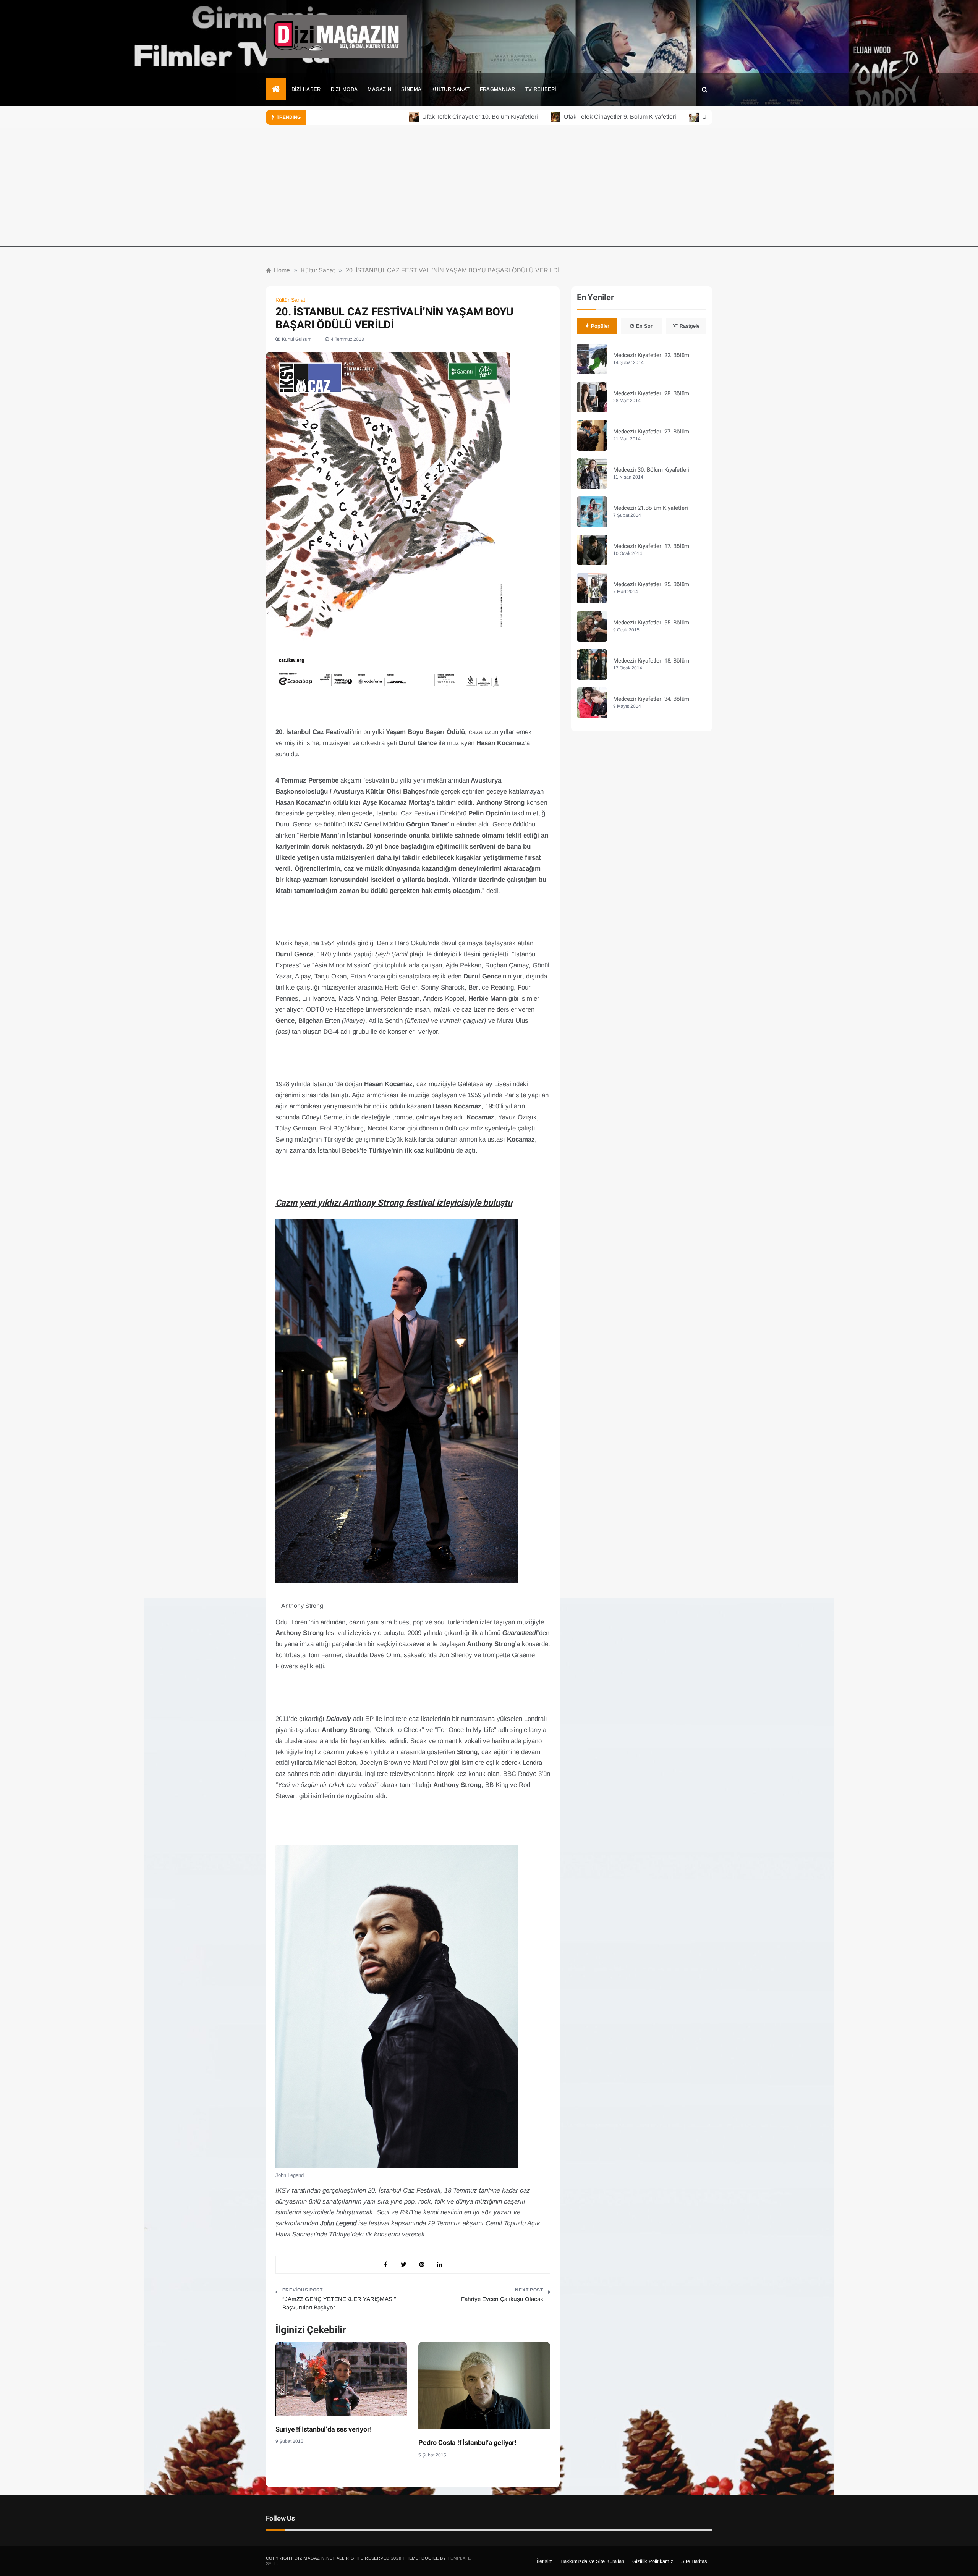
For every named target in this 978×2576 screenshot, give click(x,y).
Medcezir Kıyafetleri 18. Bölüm (651, 661)
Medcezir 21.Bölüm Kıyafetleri (651, 508)
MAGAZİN (379, 89)
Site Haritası (695, 2561)
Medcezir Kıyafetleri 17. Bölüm (651, 546)
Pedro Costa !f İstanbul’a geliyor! (467, 2443)
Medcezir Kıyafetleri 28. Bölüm (651, 393)
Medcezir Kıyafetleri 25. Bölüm (651, 584)
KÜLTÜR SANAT (451, 89)
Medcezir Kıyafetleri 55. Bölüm (651, 623)
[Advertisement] (489, 193)
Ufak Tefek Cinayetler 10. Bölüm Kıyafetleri (414, 117)
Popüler (600, 326)
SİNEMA (411, 89)
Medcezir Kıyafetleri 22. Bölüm (651, 355)
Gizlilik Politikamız (653, 2561)
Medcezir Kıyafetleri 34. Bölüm (651, 699)
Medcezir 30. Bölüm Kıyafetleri (651, 470)
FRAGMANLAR (498, 89)
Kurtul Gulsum (297, 339)
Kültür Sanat (290, 300)
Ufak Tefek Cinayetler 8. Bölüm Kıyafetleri (692, 117)
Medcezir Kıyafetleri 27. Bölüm (651, 432)
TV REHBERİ (541, 89)
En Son (645, 326)
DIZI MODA (344, 89)
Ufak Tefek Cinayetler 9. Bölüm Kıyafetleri (554, 117)
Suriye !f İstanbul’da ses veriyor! (324, 2430)
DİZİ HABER (306, 89)
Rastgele (690, 326)
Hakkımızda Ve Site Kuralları (593, 2561)
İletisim (545, 2561)
